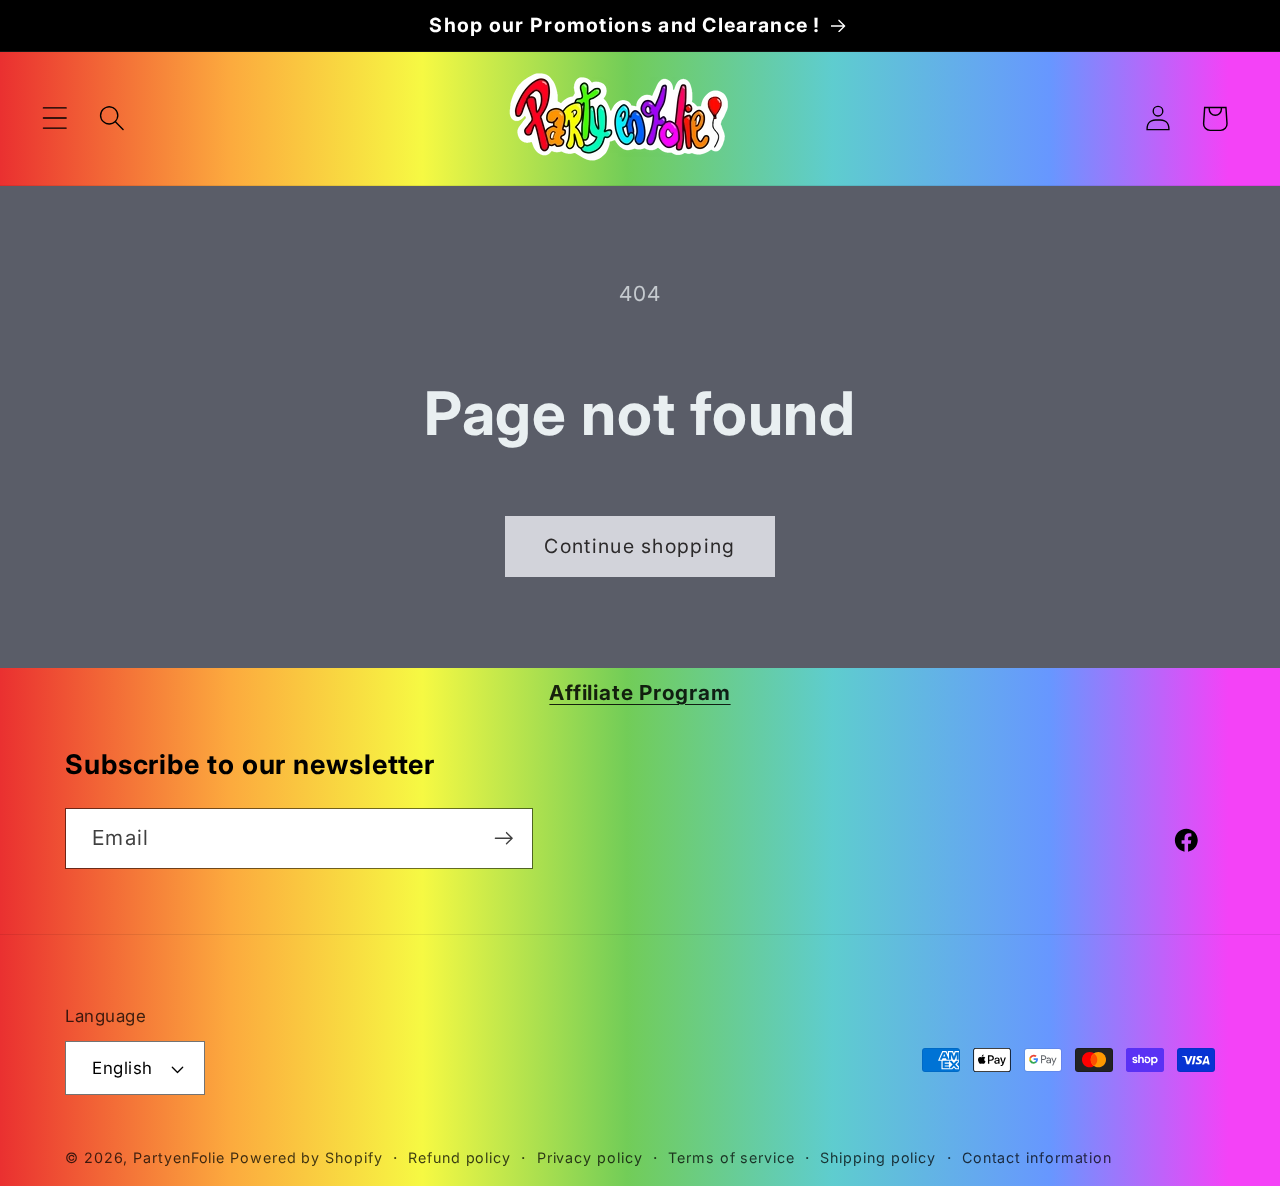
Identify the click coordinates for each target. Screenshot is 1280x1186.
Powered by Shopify (306, 1157)
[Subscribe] (503, 838)
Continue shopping (639, 546)
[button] (54, 118)
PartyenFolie (179, 1157)
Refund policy (459, 1157)
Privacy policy (590, 1157)
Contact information (1037, 1157)
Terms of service (731, 1157)
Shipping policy (878, 1157)
